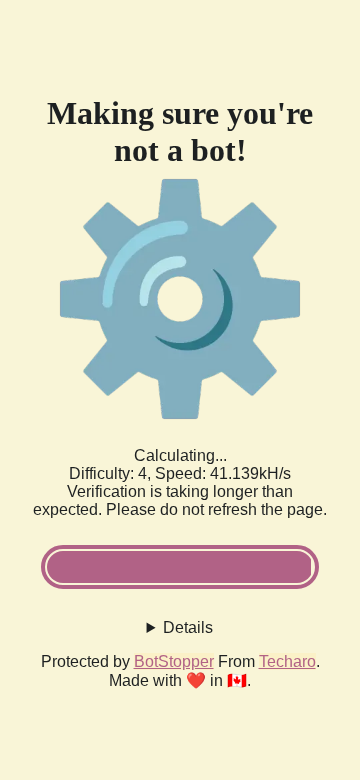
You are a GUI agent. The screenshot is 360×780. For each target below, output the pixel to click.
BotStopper (174, 661)
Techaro (287, 661)
